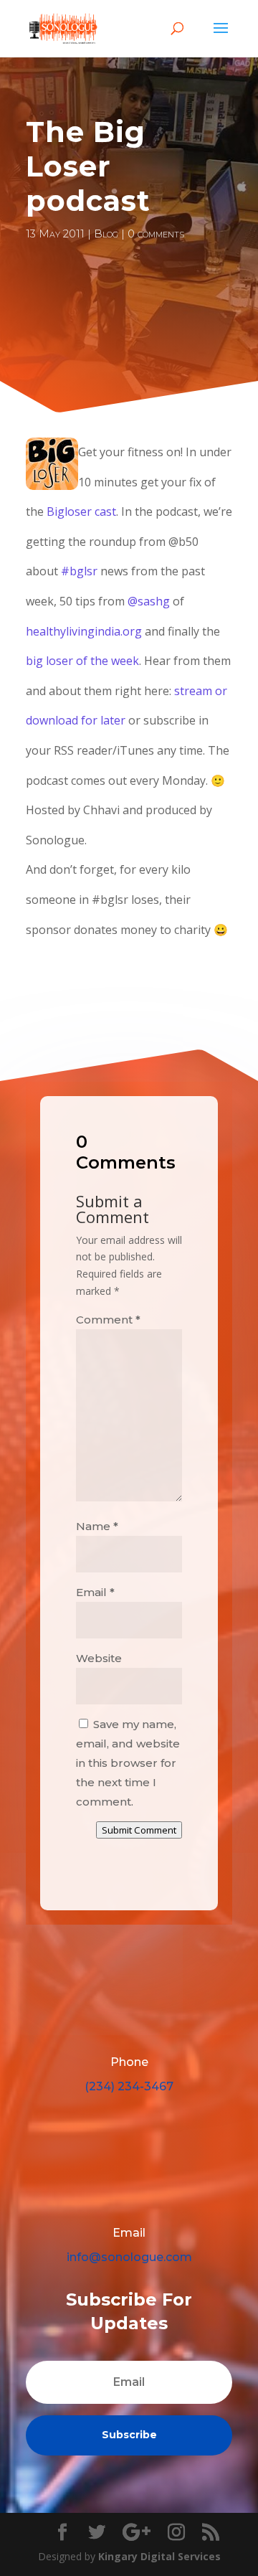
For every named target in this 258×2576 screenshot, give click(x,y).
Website (99, 1658)
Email (95, 1592)
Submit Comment (139, 1830)
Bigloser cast (81, 511)
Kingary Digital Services (159, 2556)
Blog (106, 233)
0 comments (156, 233)
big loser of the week (82, 661)
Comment (108, 1320)
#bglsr (79, 571)
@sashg (149, 601)
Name (97, 1526)
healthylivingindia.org (84, 631)
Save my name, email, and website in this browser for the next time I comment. (128, 1763)
